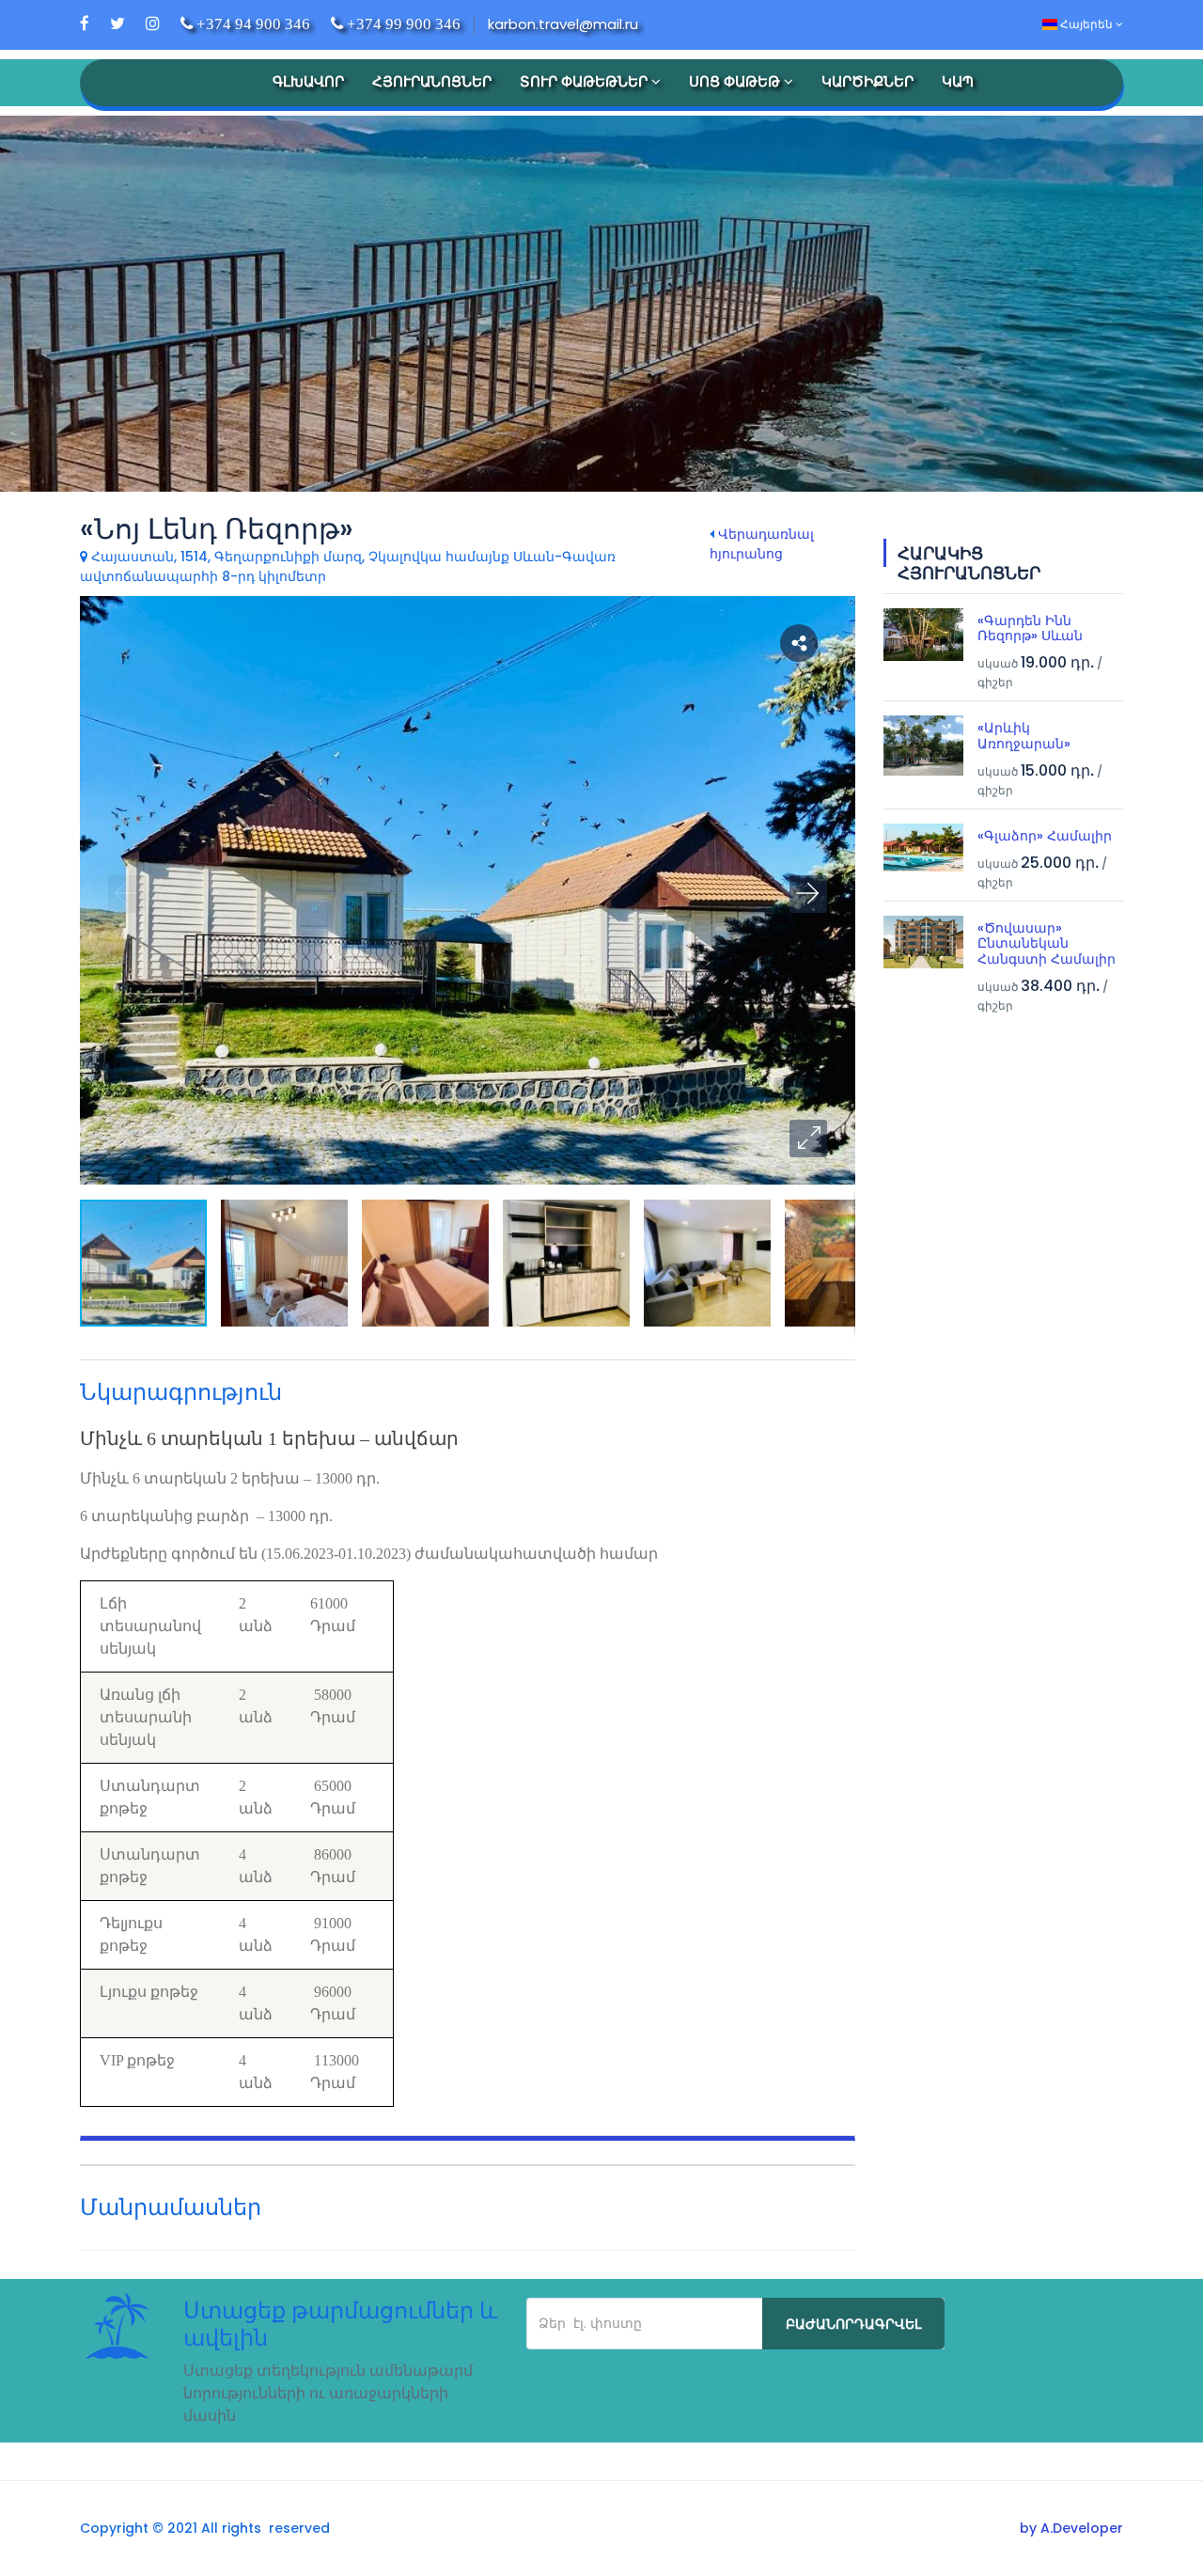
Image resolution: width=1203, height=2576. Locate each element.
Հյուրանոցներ (432, 81)
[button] (808, 1139)
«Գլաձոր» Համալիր (1045, 836)
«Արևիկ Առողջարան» (1024, 736)
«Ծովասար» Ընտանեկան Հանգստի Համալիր (1047, 944)
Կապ (958, 81)
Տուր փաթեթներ (586, 81)
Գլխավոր (308, 81)
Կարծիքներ (867, 81)
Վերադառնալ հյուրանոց (762, 544)
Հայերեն (1086, 24)
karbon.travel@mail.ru (563, 24)
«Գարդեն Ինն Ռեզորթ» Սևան (1030, 628)
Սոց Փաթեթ (736, 81)
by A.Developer (1071, 2528)
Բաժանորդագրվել (853, 2324)
